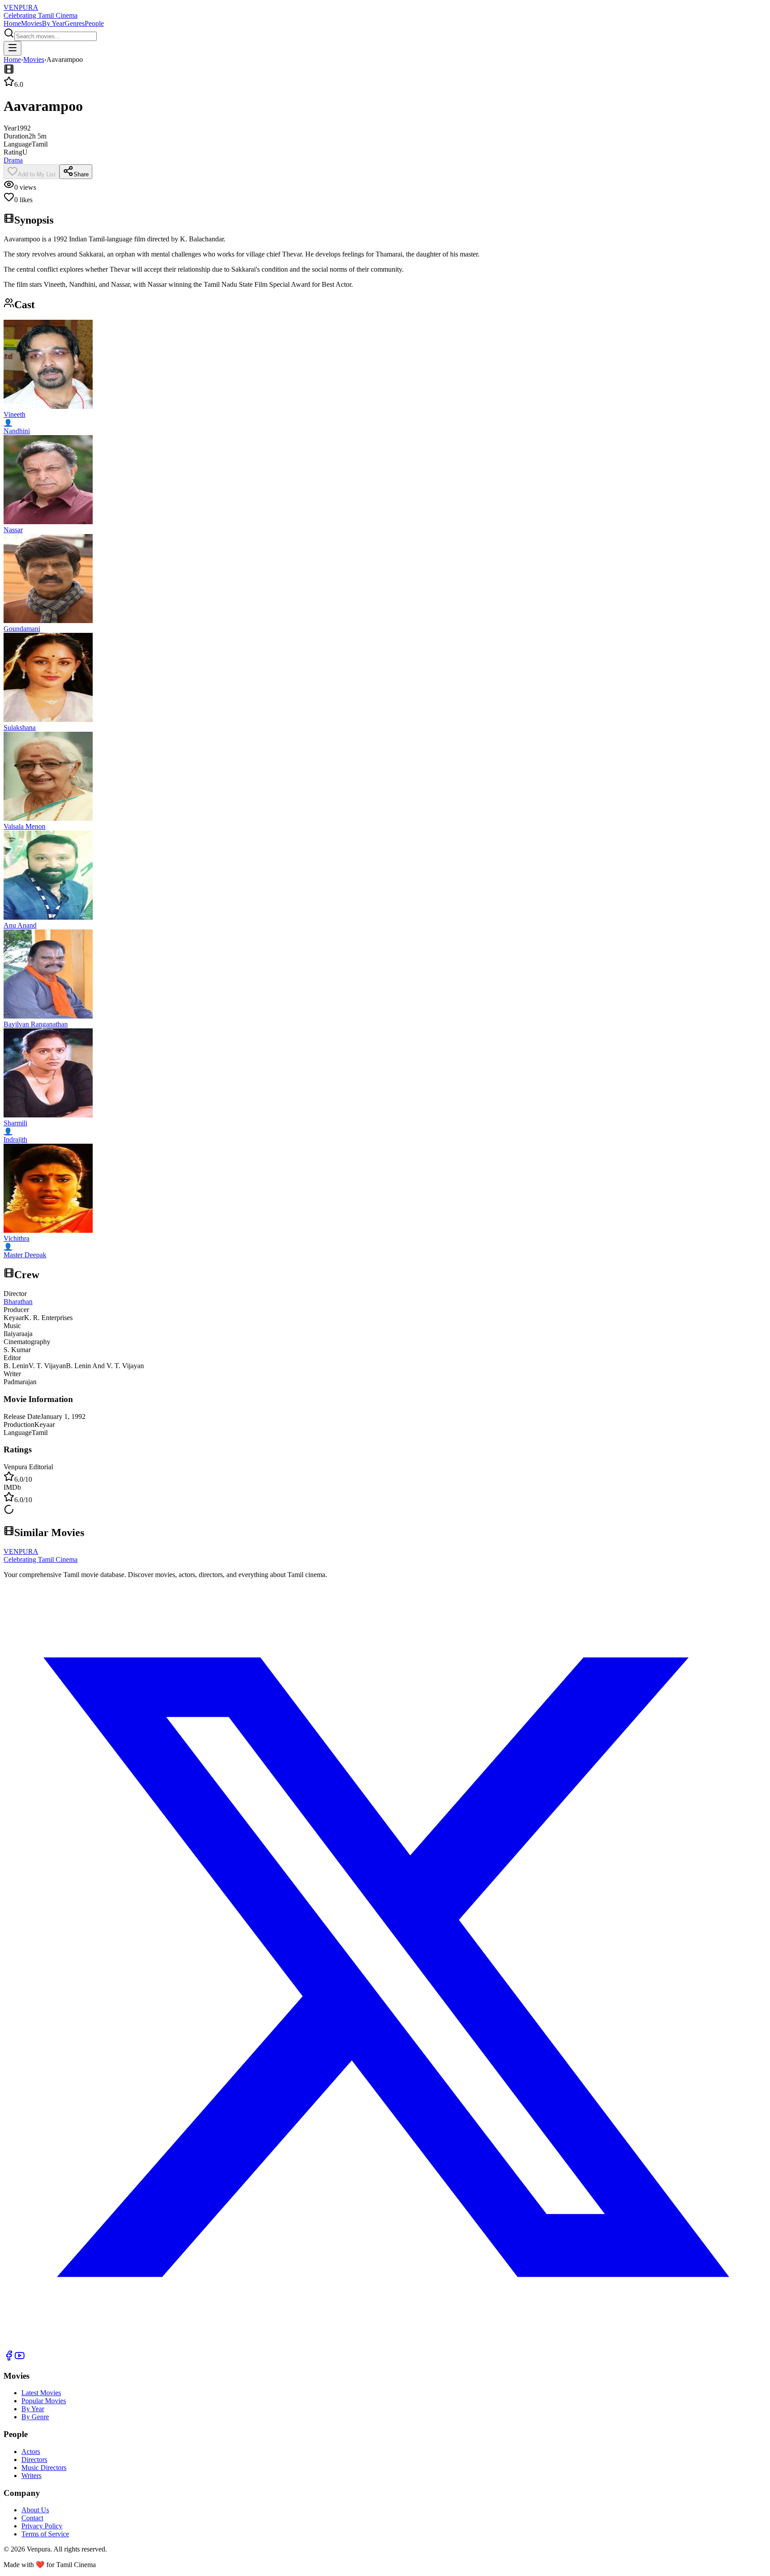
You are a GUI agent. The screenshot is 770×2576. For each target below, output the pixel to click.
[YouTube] (20, 2358)
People (94, 23)
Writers (31, 2476)
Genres (75, 23)
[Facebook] (9, 2358)
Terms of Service (45, 2534)
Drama (13, 160)
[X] (385, 2346)
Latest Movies (41, 2393)
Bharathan (18, 1302)
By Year (53, 23)
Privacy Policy (42, 2526)
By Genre (35, 2417)
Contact (32, 2518)
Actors (31, 2452)
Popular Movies (44, 2401)
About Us (35, 2510)
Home (12, 23)
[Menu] (12, 48)
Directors (34, 2460)
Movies (31, 23)
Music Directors (44, 2468)
